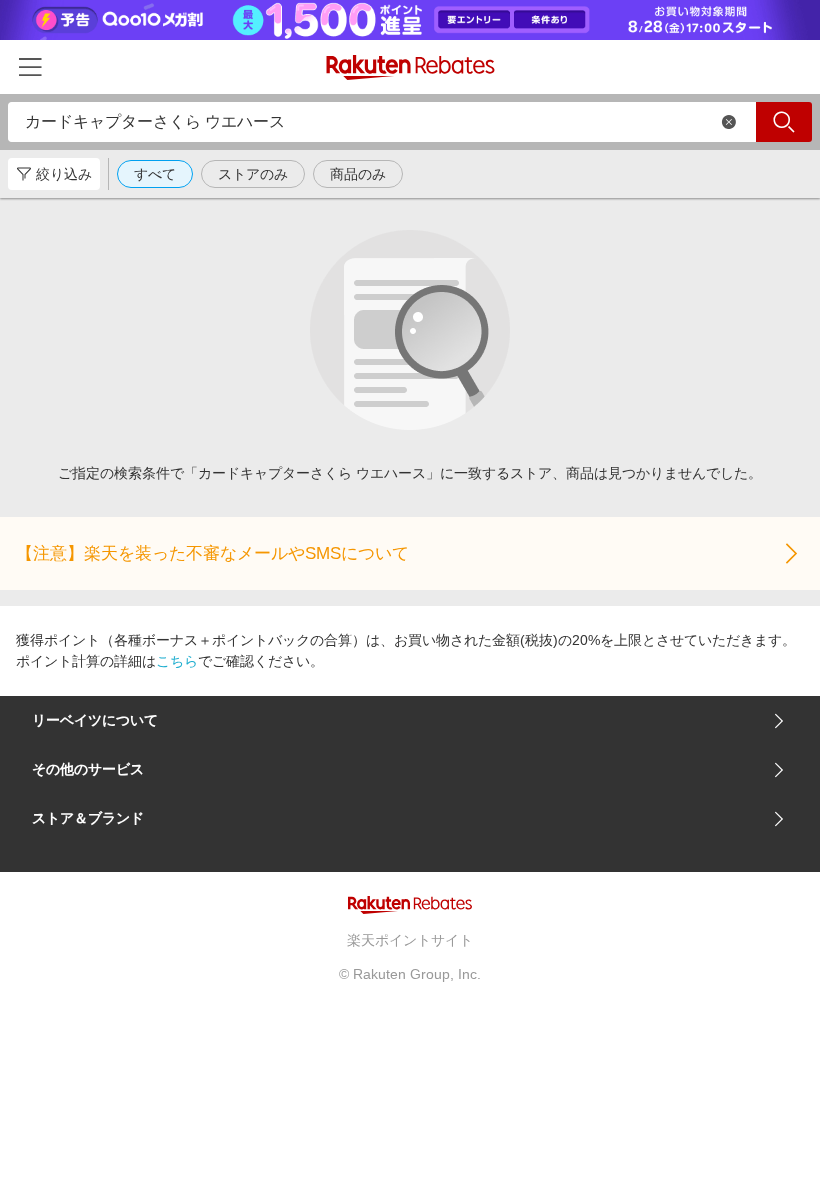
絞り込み (64, 174)
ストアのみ (253, 174)
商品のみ (358, 174)
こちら (177, 661)
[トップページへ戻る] (410, 67)
